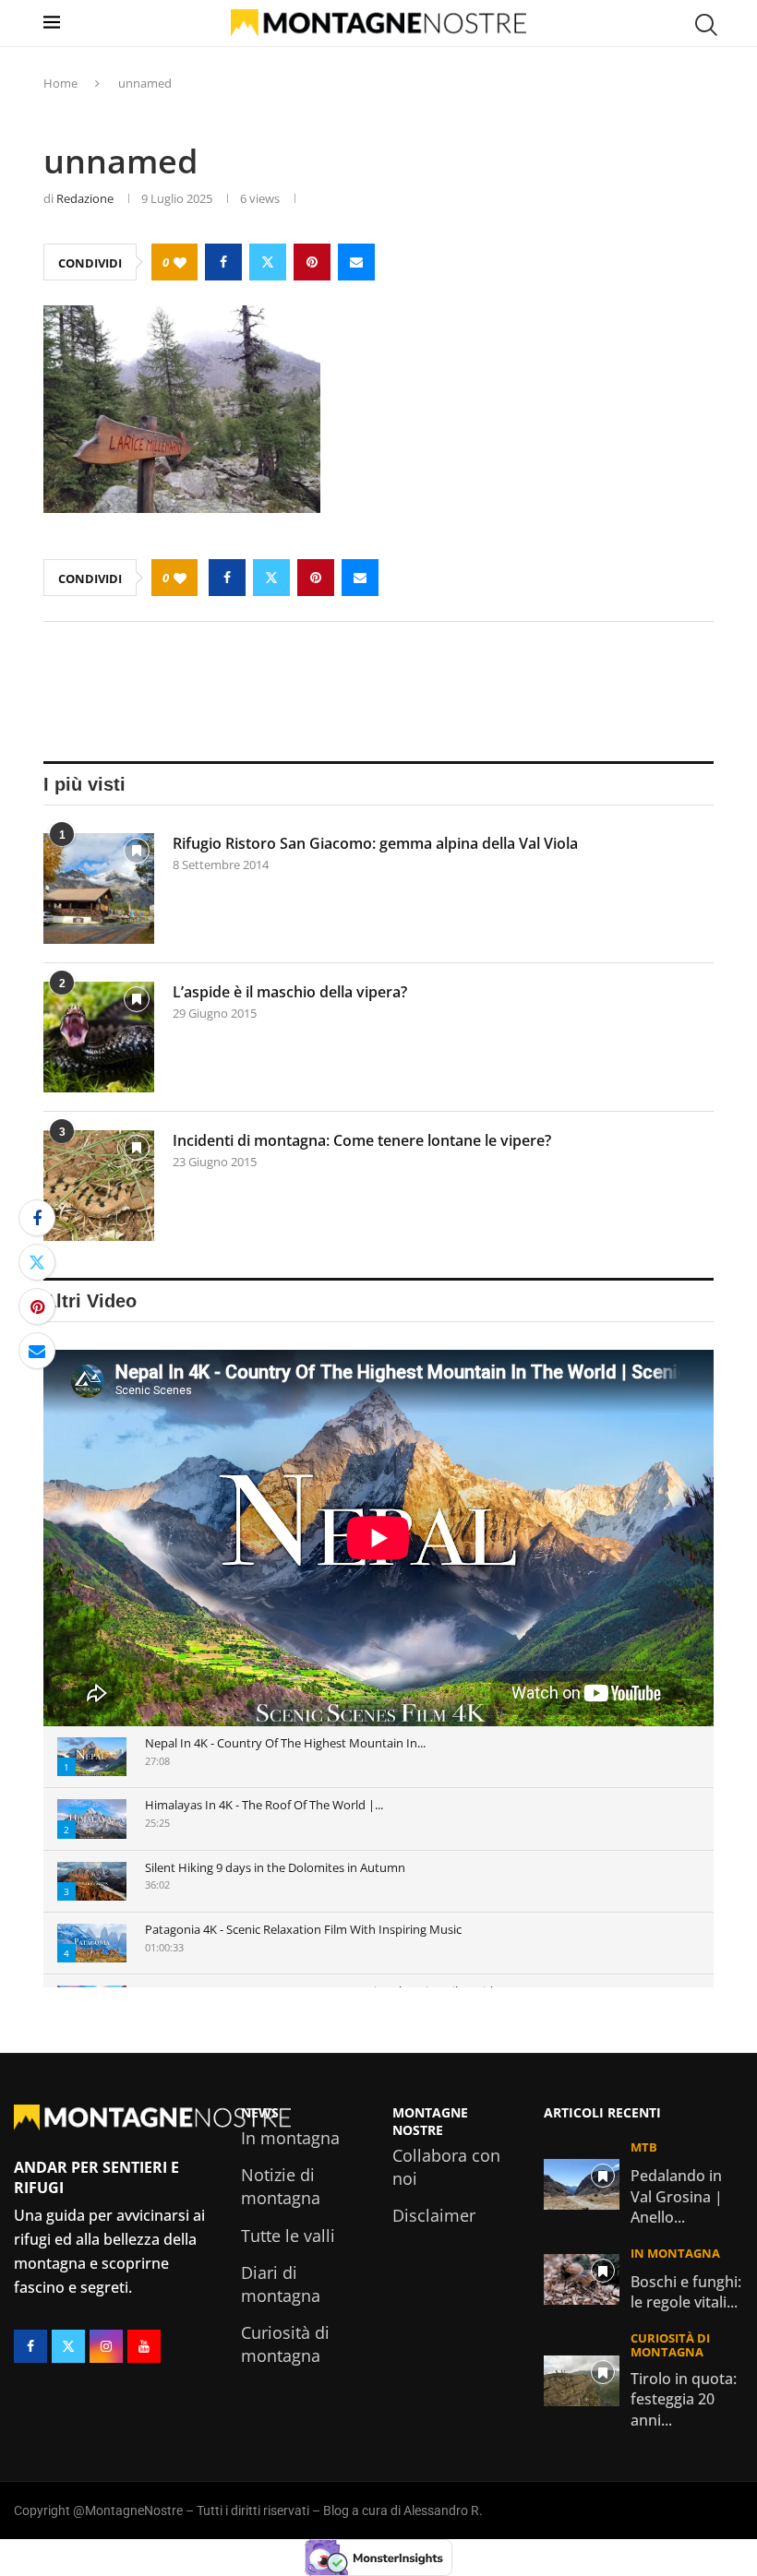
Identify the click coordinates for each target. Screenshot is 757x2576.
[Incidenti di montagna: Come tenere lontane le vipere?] (99, 1186)
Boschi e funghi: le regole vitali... (686, 2292)
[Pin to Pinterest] (312, 262)
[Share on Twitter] (268, 262)
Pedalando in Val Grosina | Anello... (677, 2196)
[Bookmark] (137, 854)
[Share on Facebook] (223, 262)
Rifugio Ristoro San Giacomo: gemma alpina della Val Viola (375, 843)
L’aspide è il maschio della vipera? (290, 992)
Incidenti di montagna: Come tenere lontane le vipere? (362, 1140)
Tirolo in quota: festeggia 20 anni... (684, 2399)
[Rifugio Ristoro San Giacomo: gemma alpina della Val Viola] (99, 888)
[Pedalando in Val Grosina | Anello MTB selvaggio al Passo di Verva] (582, 2184)
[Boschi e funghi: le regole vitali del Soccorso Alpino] (582, 2279)
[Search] (704, 25)
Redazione (85, 198)
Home (60, 83)
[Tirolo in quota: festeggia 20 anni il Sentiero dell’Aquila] (582, 2381)
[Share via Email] (356, 262)
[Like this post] (180, 262)
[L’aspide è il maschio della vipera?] (99, 1037)
